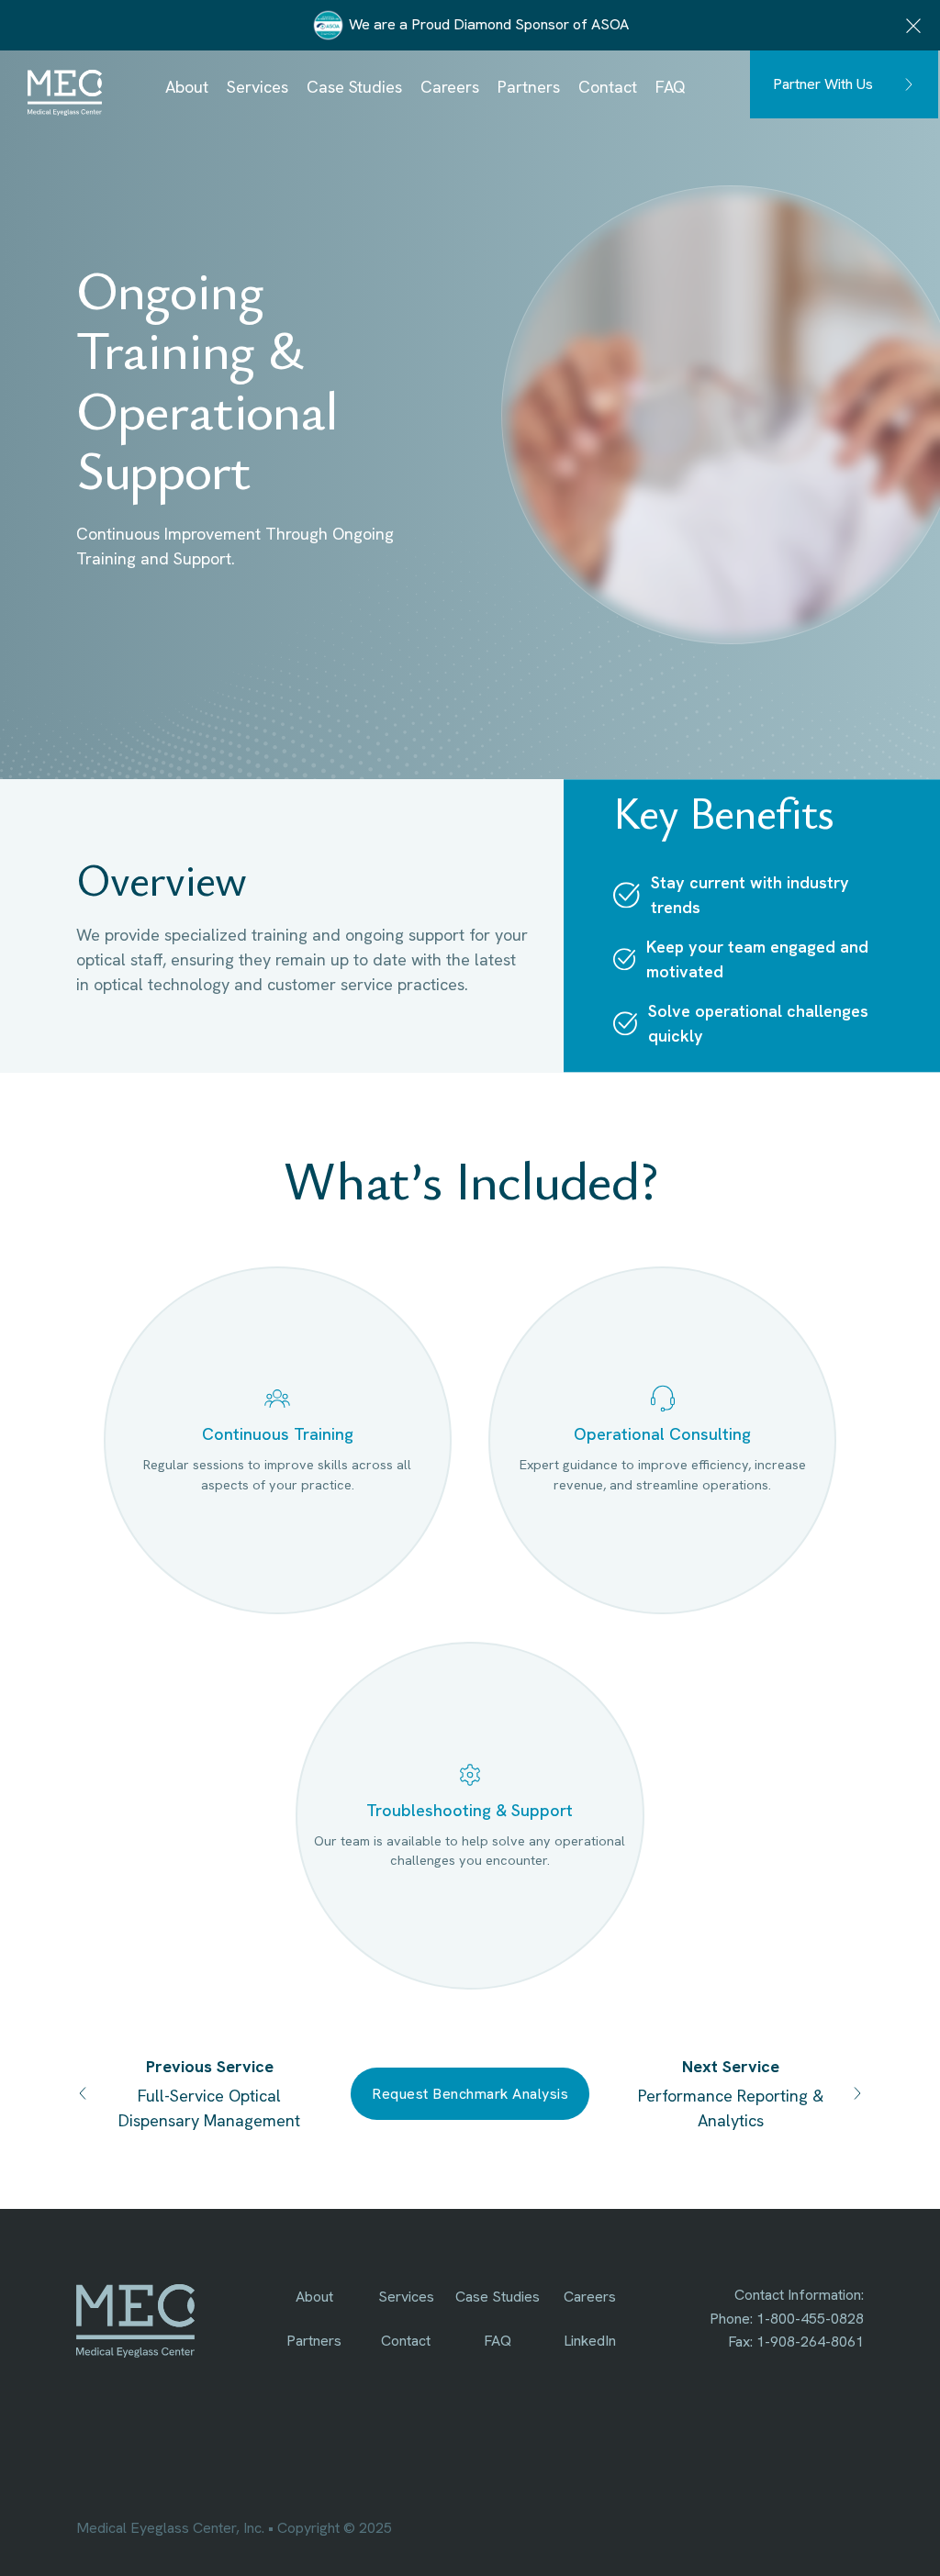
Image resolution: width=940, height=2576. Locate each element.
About (187, 87)
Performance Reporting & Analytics (731, 2108)
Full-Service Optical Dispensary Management (209, 2108)
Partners (529, 87)
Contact (608, 87)
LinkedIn (590, 2341)
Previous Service (210, 2066)
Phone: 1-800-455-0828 (787, 2319)
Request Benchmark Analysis (470, 2094)
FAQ (671, 87)
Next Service (731, 2066)
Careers (450, 87)
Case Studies (354, 87)
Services (257, 87)
